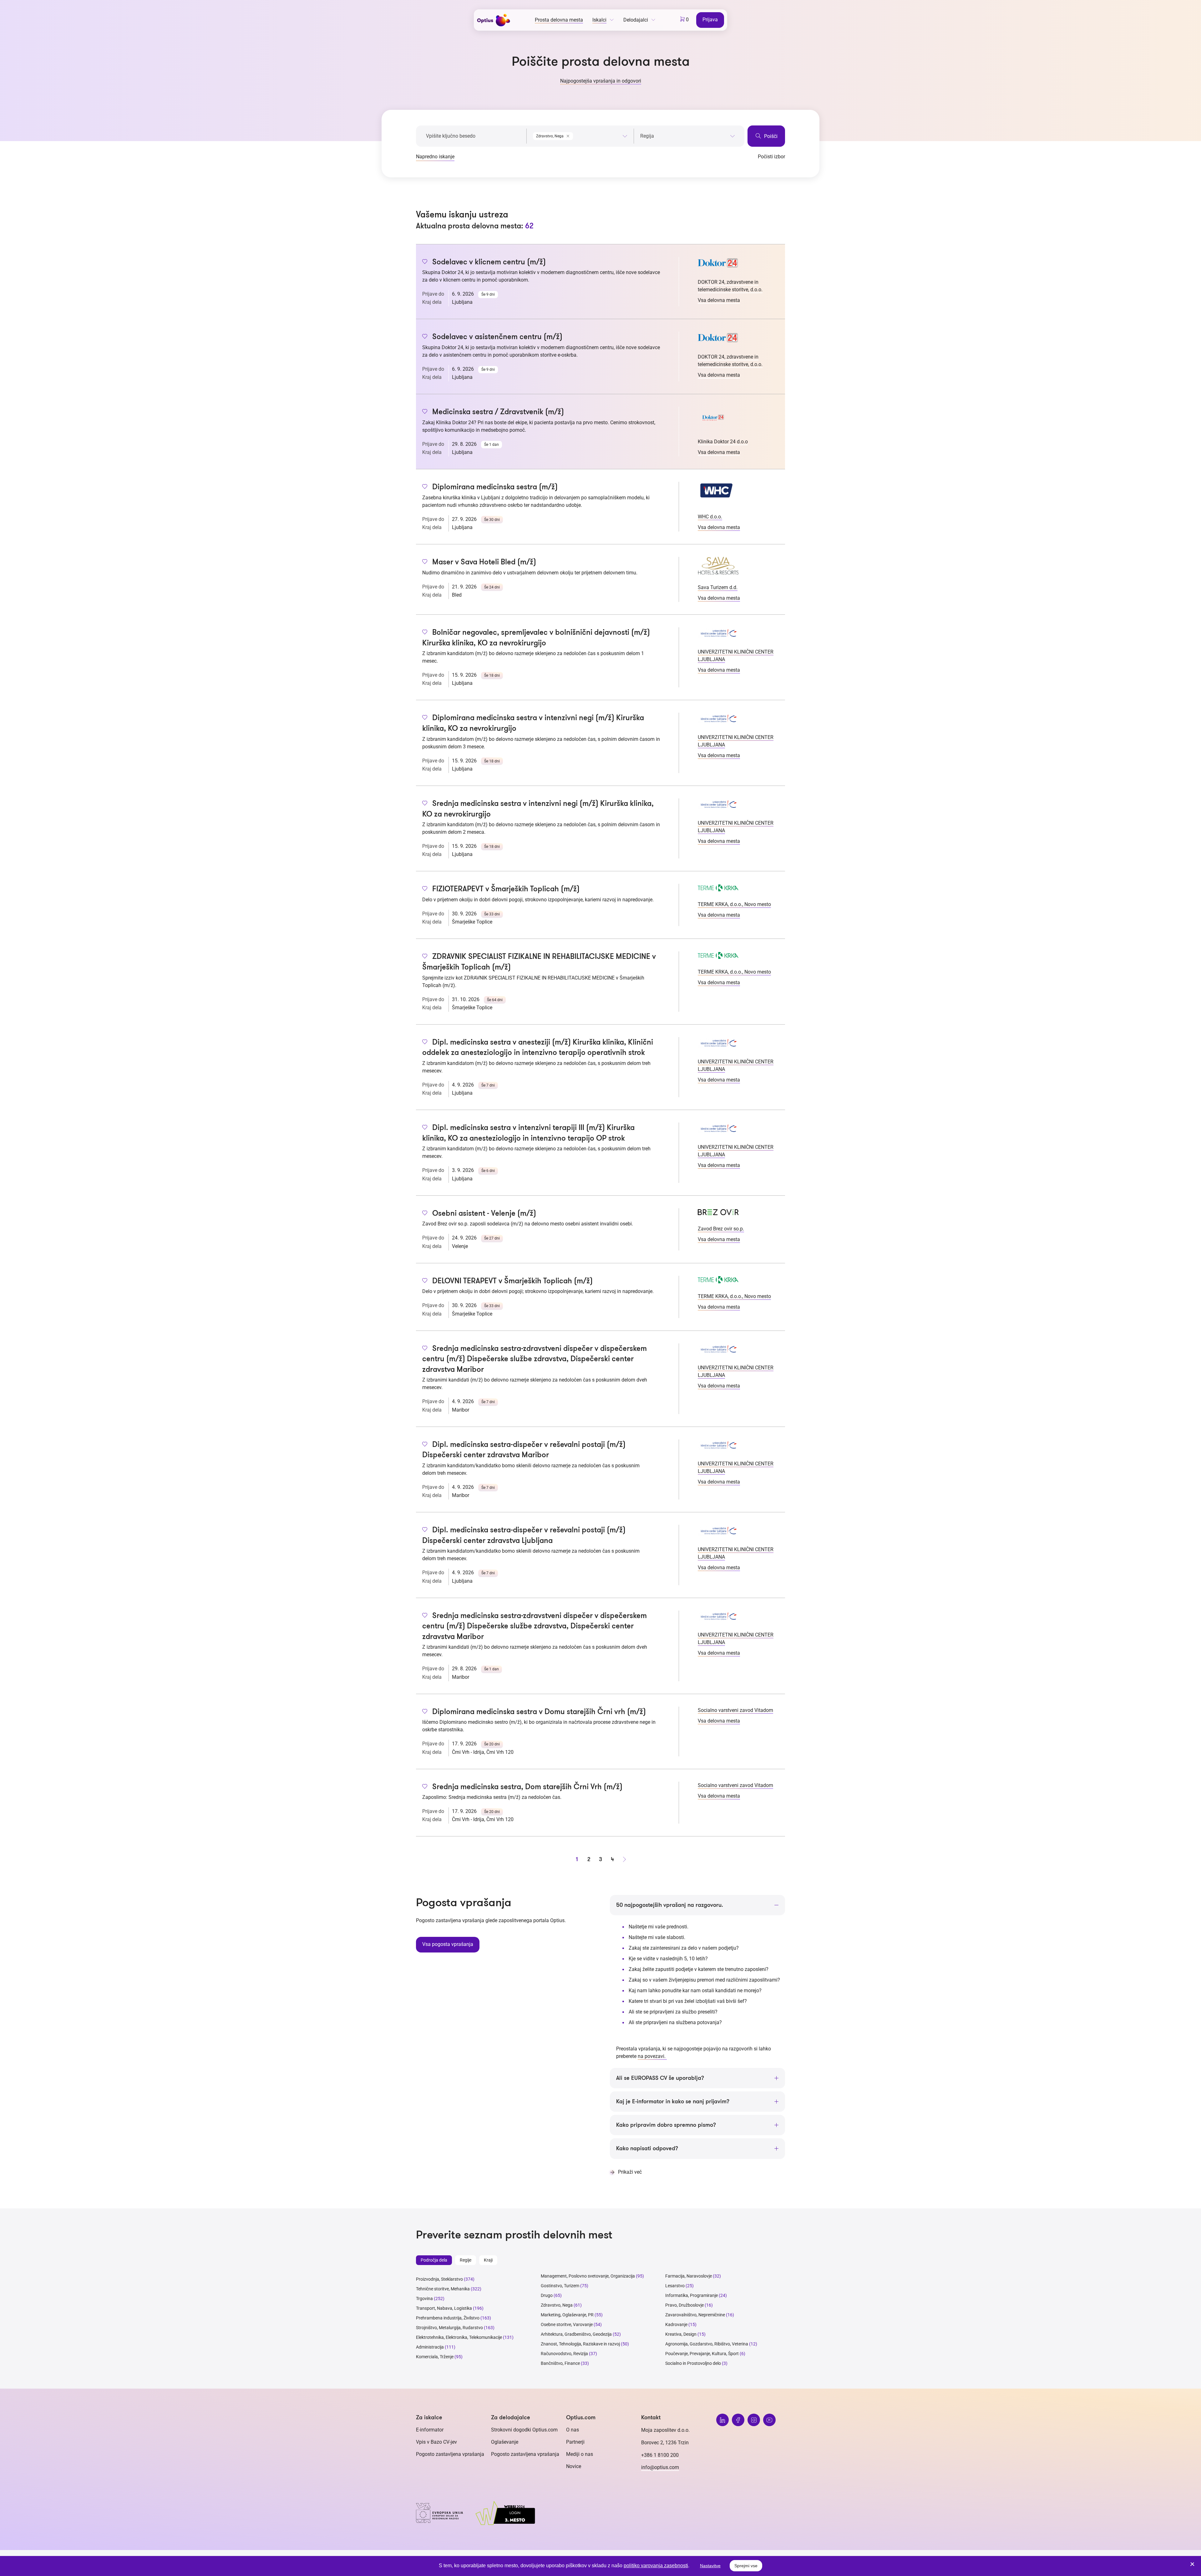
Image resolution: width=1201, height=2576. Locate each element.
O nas (573, 2430)
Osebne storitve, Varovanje (567, 2324)
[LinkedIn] (722, 2420)
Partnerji (575, 2442)
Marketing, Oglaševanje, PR (567, 2315)
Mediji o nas (580, 2454)
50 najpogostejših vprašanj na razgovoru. (670, 1905)
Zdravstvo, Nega (557, 2305)
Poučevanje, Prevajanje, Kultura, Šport (702, 2354)
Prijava (710, 20)
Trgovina (424, 2299)
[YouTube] (769, 2420)
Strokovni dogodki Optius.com (524, 2430)
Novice (574, 2466)
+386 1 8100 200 (660, 2455)
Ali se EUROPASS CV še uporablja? (660, 2078)
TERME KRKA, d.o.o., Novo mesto (734, 904)
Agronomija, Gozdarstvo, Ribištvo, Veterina (707, 2344)
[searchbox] (688, 136)
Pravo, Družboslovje (684, 2305)
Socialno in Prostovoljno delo (693, 2363)
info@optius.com (660, 2467)
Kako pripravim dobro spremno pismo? (666, 2125)
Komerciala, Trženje (435, 2357)
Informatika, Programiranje (692, 2295)
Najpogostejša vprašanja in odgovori (601, 81)
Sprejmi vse (746, 2566)
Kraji (488, 2260)
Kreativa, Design (681, 2334)
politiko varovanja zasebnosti (656, 2566)
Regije (466, 2260)
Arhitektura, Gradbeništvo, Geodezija (576, 2334)
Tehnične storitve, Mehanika (443, 2289)
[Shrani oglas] (425, 262)
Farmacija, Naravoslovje (689, 2276)
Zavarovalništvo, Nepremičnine (695, 2315)
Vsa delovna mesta (719, 300)
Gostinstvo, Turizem (560, 2286)
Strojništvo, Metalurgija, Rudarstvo (449, 2328)
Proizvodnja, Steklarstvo (439, 2279)
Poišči (770, 136)
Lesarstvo (675, 2286)
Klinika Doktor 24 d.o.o (723, 442)
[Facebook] (738, 2420)
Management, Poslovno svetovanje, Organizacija (588, 2276)
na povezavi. (652, 2056)
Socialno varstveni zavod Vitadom (735, 1710)
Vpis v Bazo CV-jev (436, 2442)
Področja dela (434, 2260)
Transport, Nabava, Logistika (444, 2308)
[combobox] (580, 135)
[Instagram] (754, 2420)
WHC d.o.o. (710, 517)
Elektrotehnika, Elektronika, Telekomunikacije (459, 2337)
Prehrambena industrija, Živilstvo (448, 2318)
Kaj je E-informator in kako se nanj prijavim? (673, 2101)
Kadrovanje (676, 2324)
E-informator (430, 2430)
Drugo (547, 2295)
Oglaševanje (505, 2442)
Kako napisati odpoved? (647, 2148)
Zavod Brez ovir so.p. (721, 1229)
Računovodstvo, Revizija (564, 2354)
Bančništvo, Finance (560, 2363)
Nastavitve (710, 2566)
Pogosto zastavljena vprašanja (450, 2454)
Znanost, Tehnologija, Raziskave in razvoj (580, 2344)
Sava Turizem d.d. (718, 587)
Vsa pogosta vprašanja (448, 1944)
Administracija (430, 2347)
